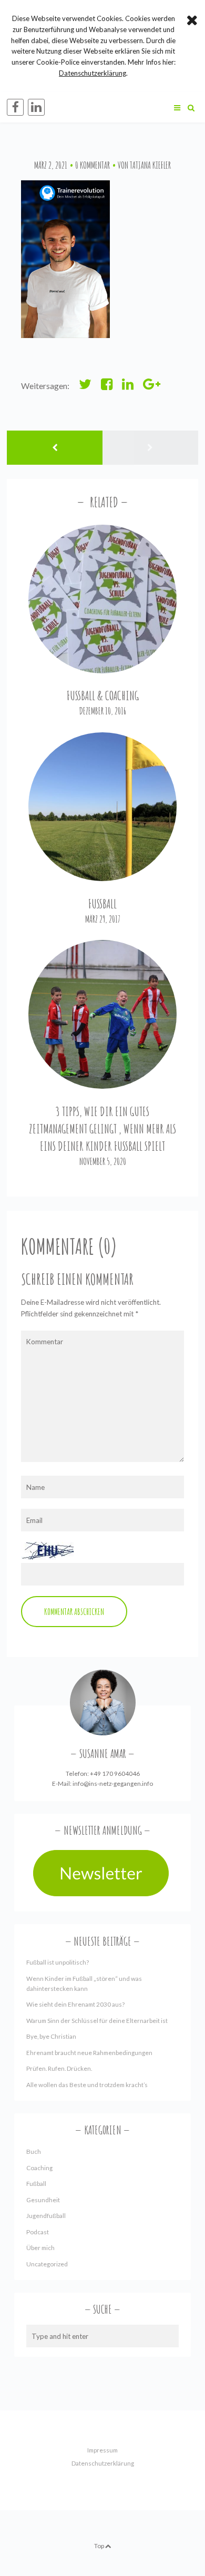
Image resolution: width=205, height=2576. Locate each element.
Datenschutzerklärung (103, 2463)
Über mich (40, 2248)
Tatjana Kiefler (150, 165)
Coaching (39, 2168)
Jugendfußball (46, 2216)
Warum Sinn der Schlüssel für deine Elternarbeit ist (97, 2021)
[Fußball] (103, 807)
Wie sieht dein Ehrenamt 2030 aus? (75, 2004)
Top (100, 2546)
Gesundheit (43, 2200)
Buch (34, 2151)
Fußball (102, 904)
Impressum (102, 2450)
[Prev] (55, 448)
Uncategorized (47, 2264)
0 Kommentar (93, 165)
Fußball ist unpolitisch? (58, 1962)
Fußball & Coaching (103, 696)
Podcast (38, 2232)
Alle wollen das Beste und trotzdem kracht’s (87, 2085)
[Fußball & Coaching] (103, 599)
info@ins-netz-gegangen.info (113, 1783)
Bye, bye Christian (51, 2036)
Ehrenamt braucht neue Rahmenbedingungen (89, 2053)
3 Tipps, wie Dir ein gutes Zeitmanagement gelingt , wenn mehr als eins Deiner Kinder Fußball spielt (102, 1129)
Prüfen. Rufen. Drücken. (59, 2068)
